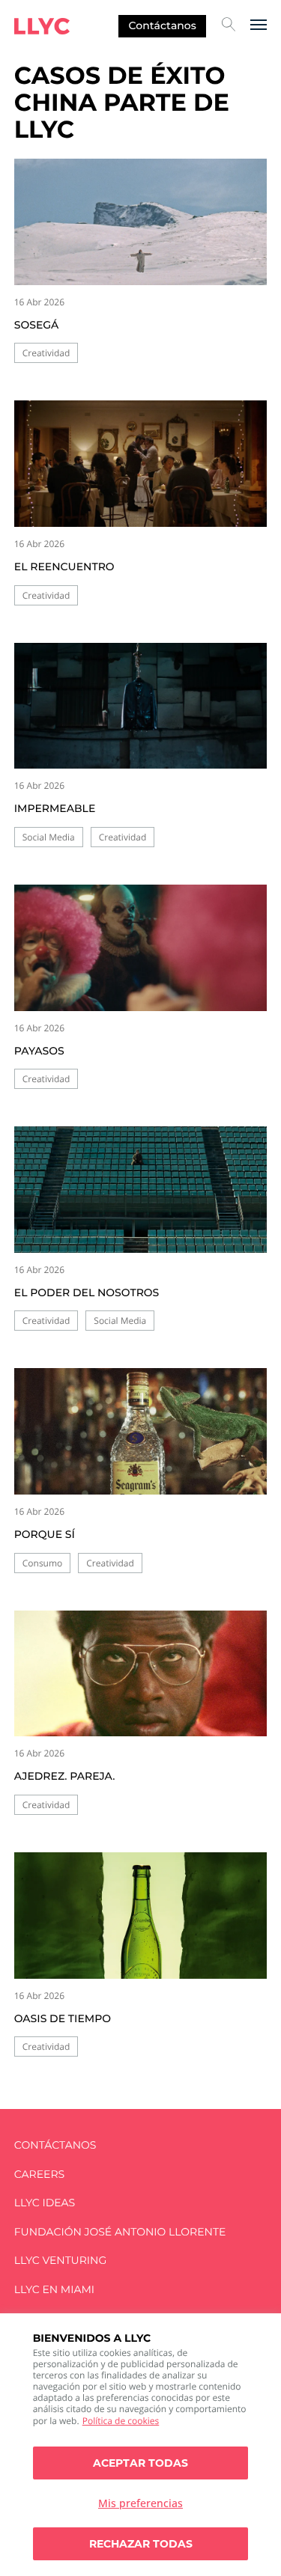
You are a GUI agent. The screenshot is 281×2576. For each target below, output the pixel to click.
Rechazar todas (141, 2544)
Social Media (49, 837)
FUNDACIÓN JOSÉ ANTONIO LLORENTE (120, 2232)
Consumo (43, 1563)
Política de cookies (121, 2421)
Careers (39, 2174)
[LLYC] (42, 26)
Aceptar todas (140, 2463)
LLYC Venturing (60, 2261)
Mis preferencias (140, 2503)
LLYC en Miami (54, 2290)
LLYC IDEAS (45, 2203)
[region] (140, 2445)
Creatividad (46, 353)
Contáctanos (163, 25)
